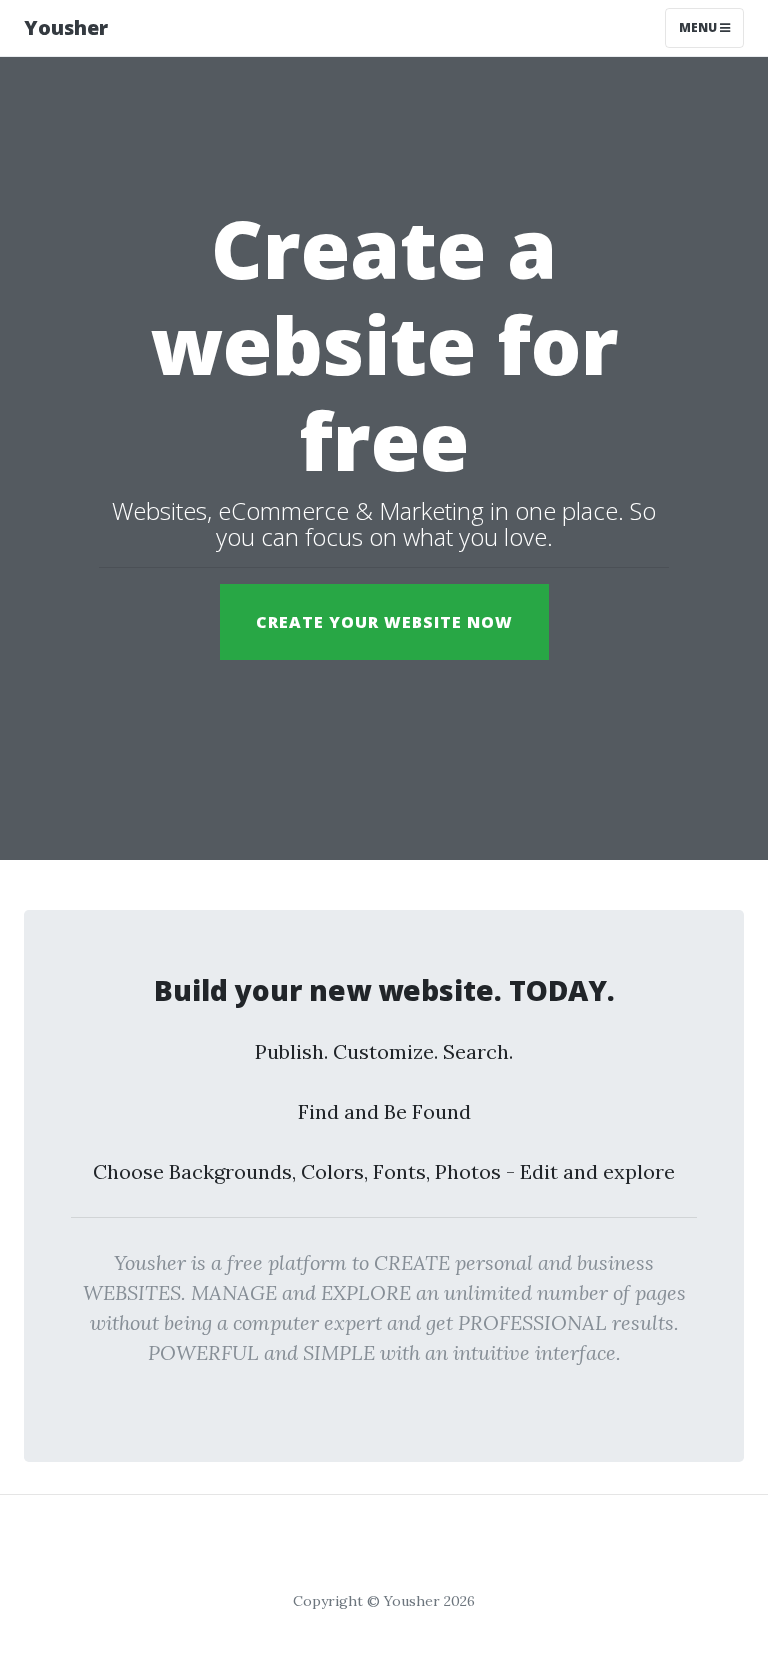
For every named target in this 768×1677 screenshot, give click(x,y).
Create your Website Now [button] (384, 622)
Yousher (66, 27)
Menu (699, 27)
